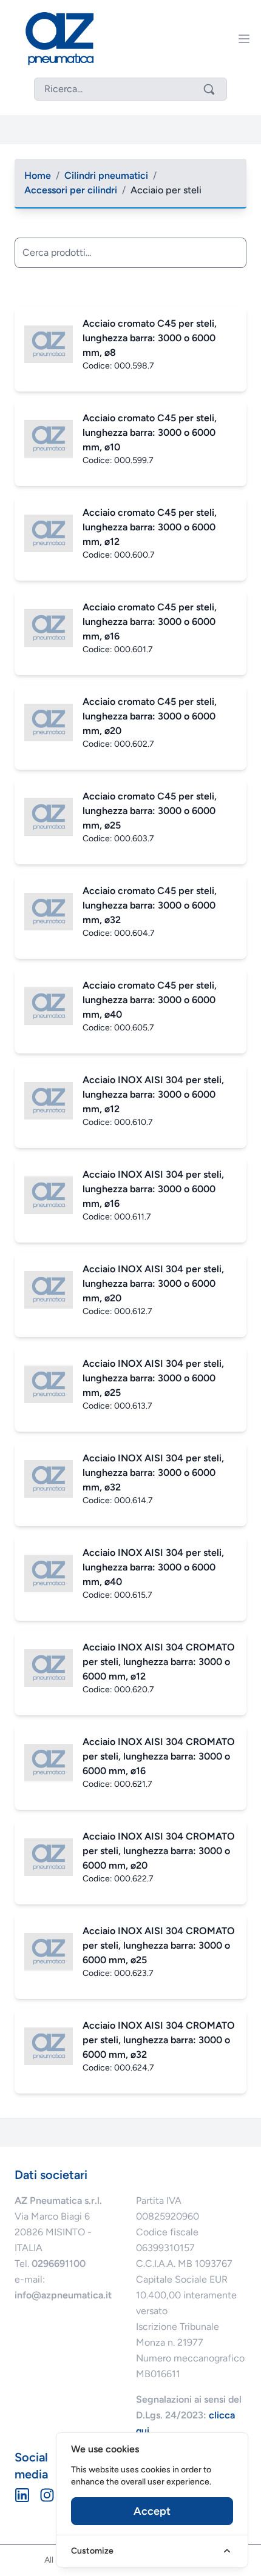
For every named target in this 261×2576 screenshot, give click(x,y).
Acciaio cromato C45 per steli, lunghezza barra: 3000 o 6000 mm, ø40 (150, 1000)
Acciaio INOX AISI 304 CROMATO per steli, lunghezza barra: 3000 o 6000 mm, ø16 (159, 1756)
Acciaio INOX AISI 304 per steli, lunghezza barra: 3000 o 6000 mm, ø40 (153, 1567)
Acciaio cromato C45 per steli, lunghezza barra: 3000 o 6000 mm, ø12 (150, 527)
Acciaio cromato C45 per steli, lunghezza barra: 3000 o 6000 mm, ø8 (150, 338)
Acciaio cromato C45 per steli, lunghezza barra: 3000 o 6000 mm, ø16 (150, 622)
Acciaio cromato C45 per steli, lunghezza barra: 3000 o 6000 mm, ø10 (150, 432)
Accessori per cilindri (71, 190)
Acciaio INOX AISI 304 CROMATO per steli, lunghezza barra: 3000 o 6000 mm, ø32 (159, 2040)
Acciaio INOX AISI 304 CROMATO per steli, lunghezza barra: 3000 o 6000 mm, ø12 (159, 1662)
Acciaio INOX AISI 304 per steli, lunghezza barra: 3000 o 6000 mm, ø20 (153, 1283)
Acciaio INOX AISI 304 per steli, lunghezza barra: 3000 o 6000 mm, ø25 (153, 1378)
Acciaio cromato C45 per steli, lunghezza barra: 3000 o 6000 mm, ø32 (150, 905)
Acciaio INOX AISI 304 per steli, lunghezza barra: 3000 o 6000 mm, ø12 (153, 1094)
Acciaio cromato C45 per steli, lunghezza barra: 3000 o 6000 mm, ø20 (150, 716)
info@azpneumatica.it (63, 2295)
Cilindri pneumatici (106, 175)
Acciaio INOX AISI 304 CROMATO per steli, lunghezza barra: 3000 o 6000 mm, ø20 (159, 1851)
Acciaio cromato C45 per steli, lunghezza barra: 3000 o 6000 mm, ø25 (150, 811)
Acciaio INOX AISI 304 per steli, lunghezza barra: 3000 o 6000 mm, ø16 (153, 1189)
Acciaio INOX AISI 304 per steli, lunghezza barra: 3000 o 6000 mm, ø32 (153, 1473)
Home (38, 175)
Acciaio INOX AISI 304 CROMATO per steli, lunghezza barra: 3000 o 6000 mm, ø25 (159, 1945)
